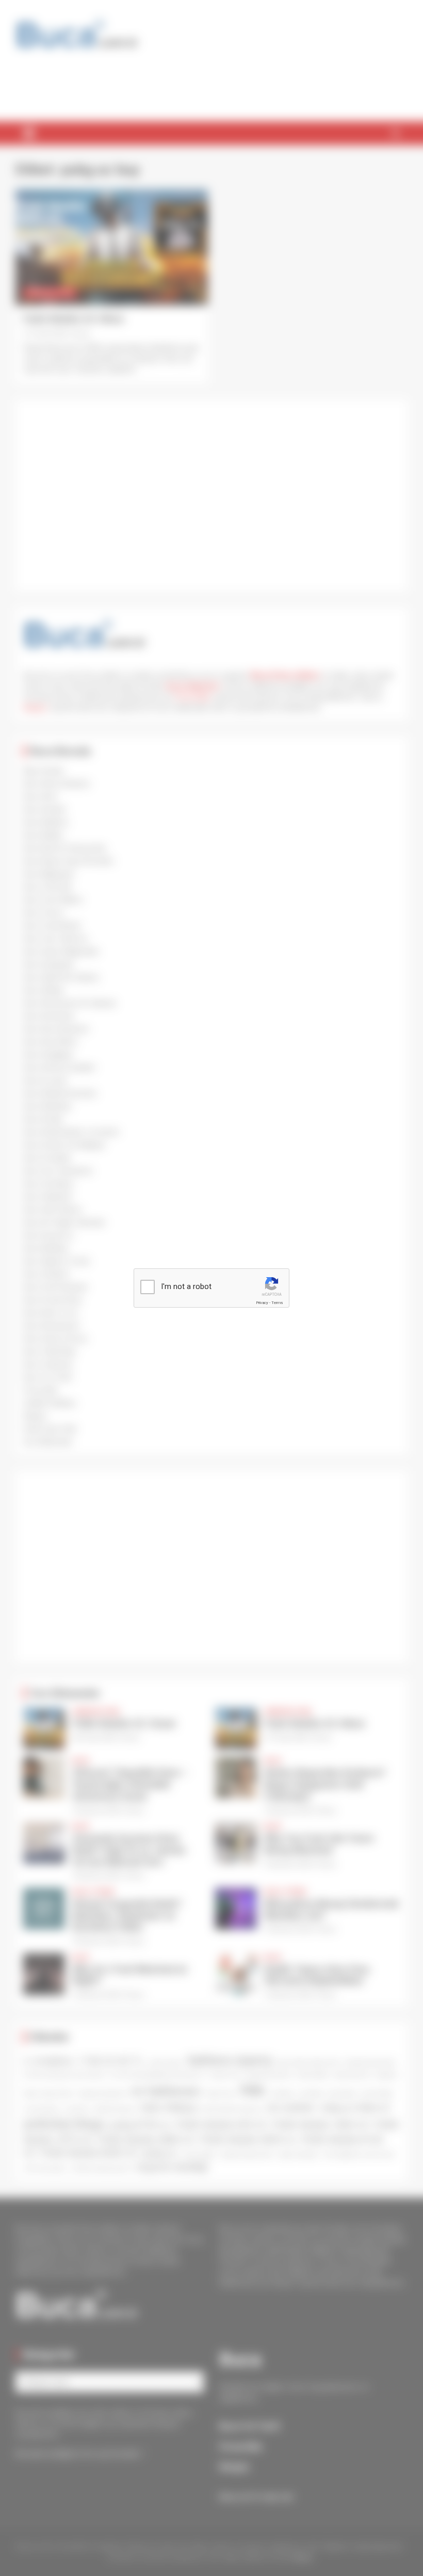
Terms (277, 1303)
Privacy (262, 1303)
